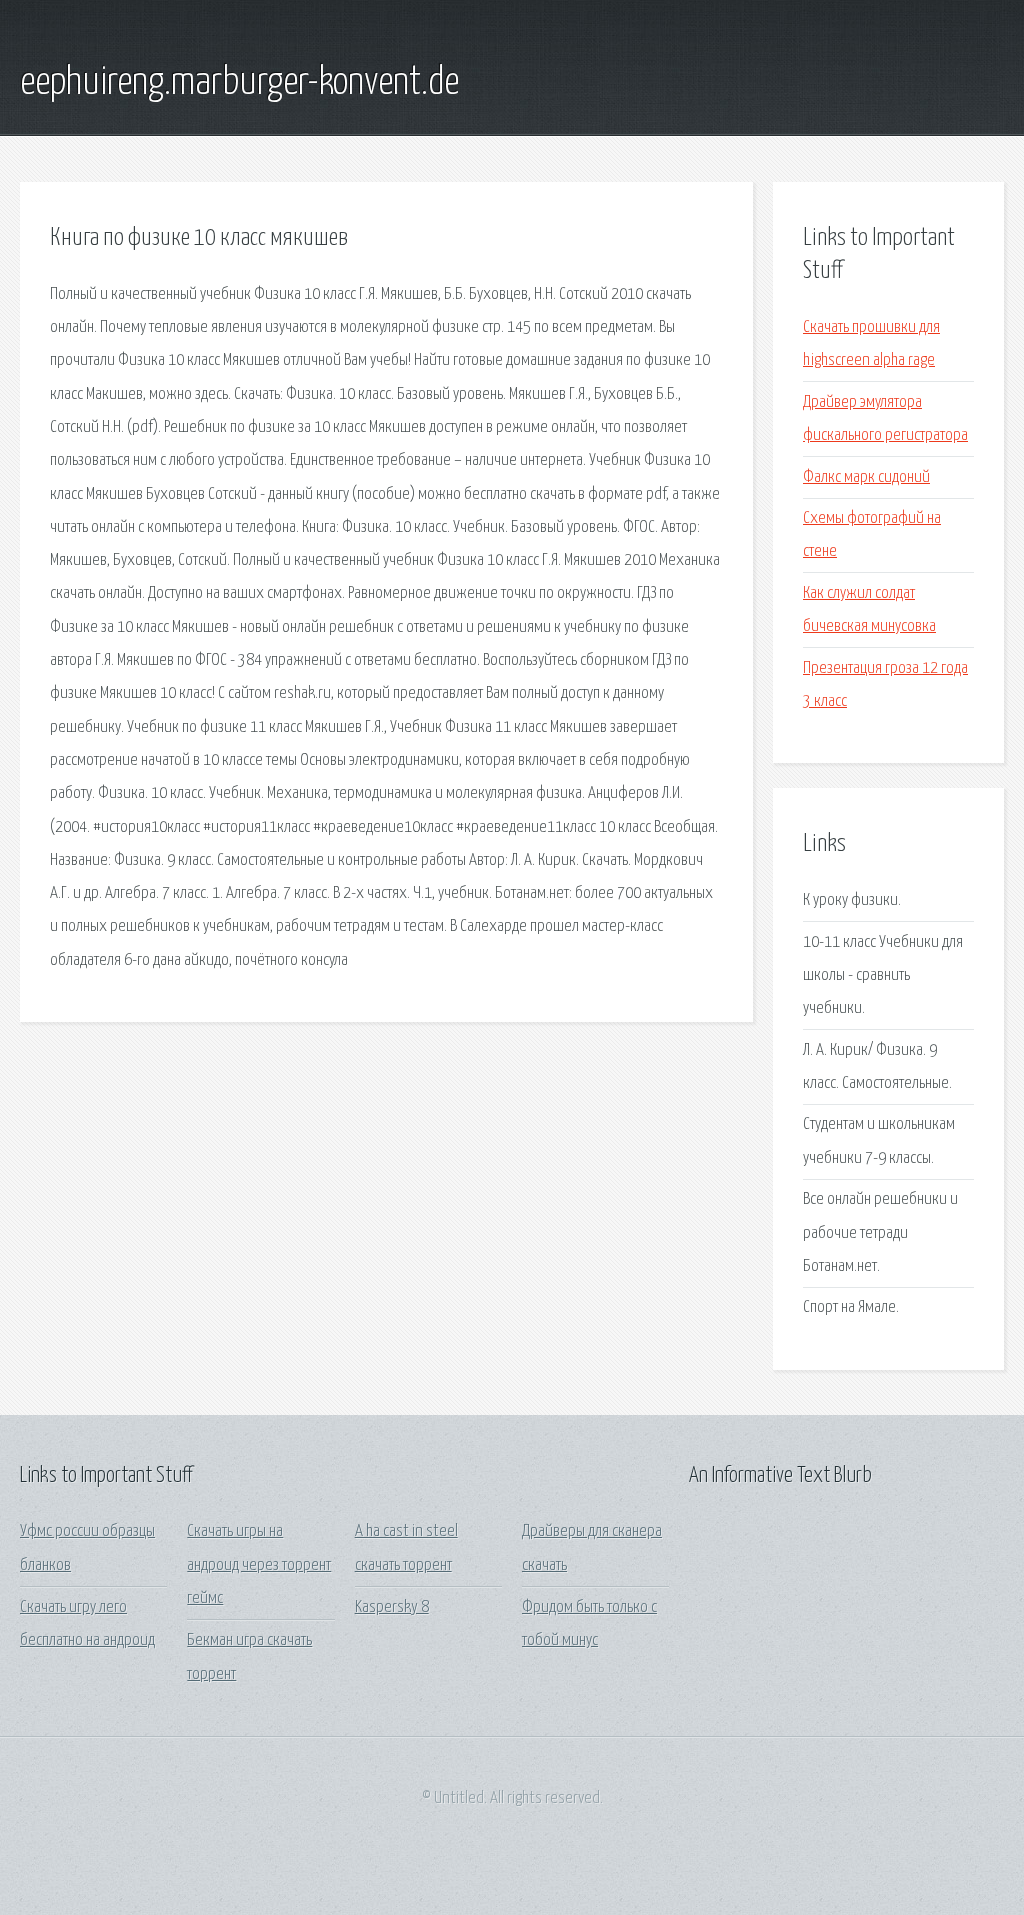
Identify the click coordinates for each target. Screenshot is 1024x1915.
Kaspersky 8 (392, 1607)
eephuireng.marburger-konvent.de (239, 83)
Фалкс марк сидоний (866, 477)
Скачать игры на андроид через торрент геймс (259, 1565)
